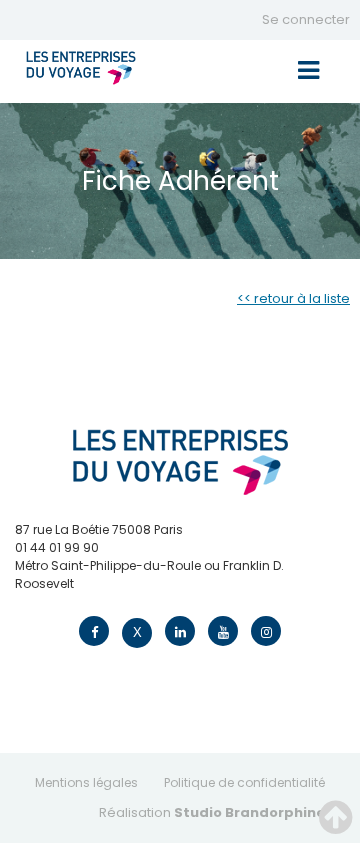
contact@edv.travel (75, 601)
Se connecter (306, 19)
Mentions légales (86, 782)
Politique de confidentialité (244, 782)
